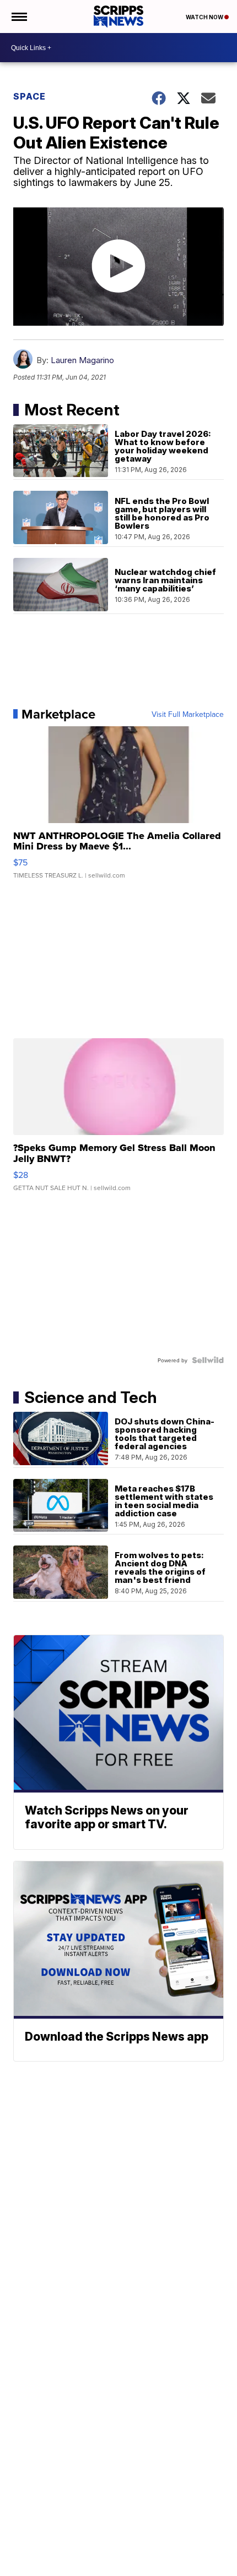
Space (29, 96)
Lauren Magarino (82, 360)
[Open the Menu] (18, 17)
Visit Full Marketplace (188, 714)
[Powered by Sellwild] (208, 1360)
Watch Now (205, 17)
